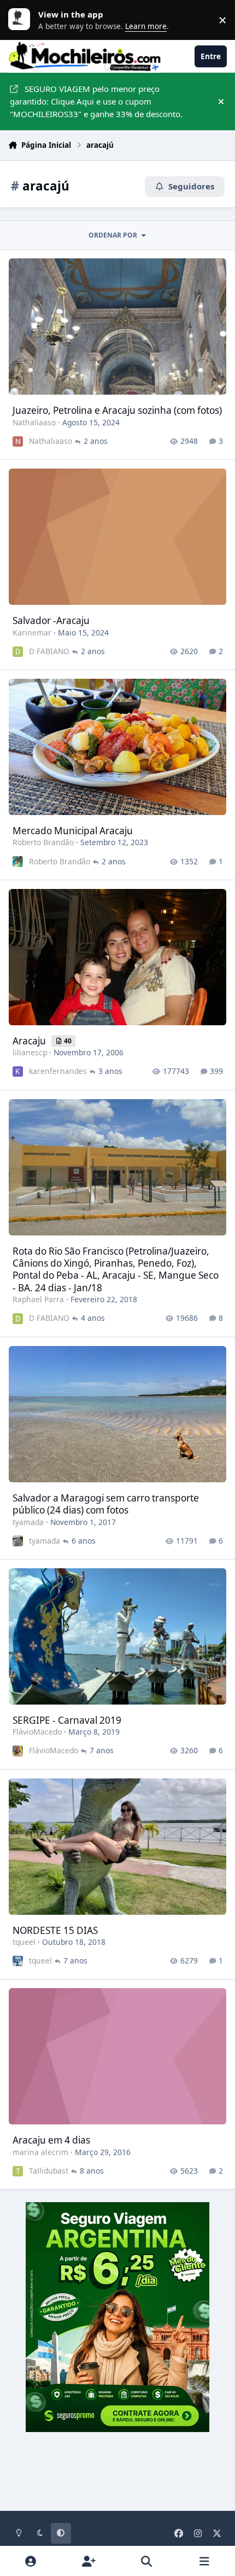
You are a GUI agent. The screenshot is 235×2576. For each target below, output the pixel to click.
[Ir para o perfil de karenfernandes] (18, 1072)
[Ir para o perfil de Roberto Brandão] (18, 861)
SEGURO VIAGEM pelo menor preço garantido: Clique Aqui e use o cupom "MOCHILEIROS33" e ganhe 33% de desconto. (96, 101)
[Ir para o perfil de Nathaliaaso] (18, 441)
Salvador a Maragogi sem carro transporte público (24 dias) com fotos (106, 1504)
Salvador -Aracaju (51, 620)
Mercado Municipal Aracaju (73, 831)
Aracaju (30, 1041)
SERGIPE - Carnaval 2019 (67, 1720)
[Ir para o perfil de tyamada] (18, 1541)
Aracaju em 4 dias (51, 2140)
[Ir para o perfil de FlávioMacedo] (18, 1751)
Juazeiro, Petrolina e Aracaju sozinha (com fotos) (117, 410)
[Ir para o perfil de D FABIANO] (18, 652)
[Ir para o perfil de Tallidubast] (18, 2171)
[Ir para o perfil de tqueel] (18, 1961)
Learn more (22, 20)
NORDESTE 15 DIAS (55, 1930)
